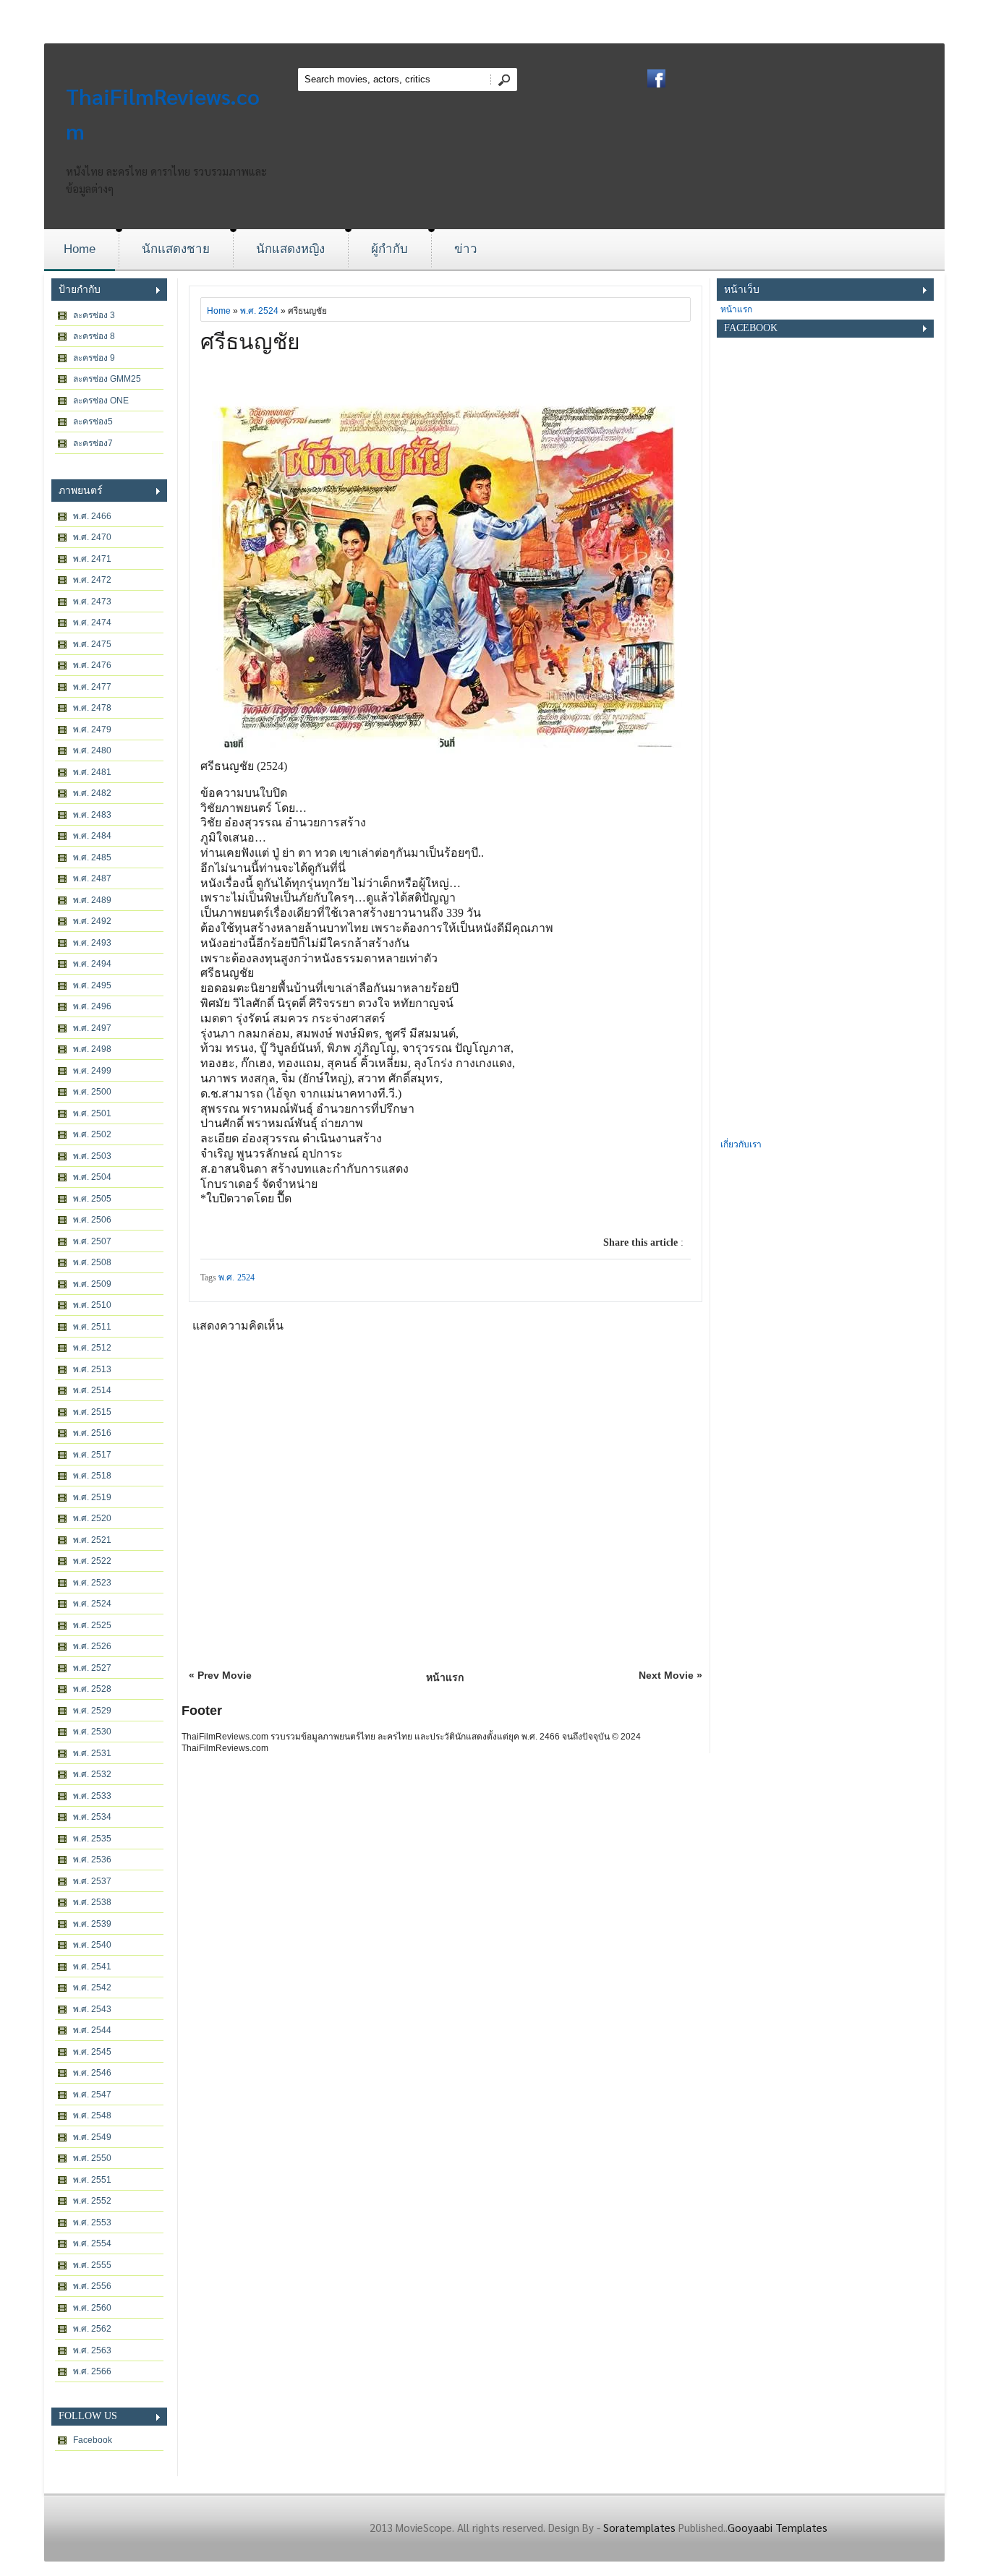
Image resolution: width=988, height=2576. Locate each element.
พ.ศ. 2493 (92, 943)
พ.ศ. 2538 (92, 1902)
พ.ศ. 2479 (92, 729)
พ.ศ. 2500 (92, 1092)
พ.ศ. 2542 (92, 1987)
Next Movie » (670, 1675)
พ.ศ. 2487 (92, 878)
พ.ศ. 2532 (92, 1774)
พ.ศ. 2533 (92, 1796)
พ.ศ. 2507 (92, 1241)
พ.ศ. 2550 (92, 2158)
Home (80, 249)
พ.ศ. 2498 (92, 1049)
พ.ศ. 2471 (92, 559)
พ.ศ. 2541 (92, 1967)
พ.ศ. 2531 (92, 1753)
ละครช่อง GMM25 (107, 379)
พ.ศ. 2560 (92, 2308)
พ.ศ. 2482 (92, 793)
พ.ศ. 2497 (92, 1028)
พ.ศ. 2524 (92, 1604)
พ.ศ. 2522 (92, 1561)
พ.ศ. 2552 (92, 2201)
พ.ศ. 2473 (92, 602)
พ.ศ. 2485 (92, 857)
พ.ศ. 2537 (92, 1881)
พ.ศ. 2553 (92, 2222)
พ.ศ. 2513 (92, 1369)
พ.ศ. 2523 (92, 1583)
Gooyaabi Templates (778, 2527)
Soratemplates (639, 2527)
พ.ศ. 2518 (92, 1476)
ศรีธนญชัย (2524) (244, 766)
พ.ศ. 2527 (92, 1668)
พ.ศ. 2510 (92, 1305)
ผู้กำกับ (389, 249)
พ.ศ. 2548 (92, 2115)
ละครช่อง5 (93, 422)
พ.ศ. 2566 (92, 2371)
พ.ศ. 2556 (92, 2286)
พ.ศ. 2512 (92, 1348)
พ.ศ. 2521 (92, 1540)
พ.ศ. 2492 (92, 921)
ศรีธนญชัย (250, 342)
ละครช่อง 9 (94, 358)
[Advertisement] (825, 919)
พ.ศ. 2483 (92, 815)
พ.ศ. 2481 (92, 772)
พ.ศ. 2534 (92, 1817)
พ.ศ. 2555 (92, 2265)
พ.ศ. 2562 (92, 2329)
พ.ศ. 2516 (92, 1433)
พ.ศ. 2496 (92, 1006)
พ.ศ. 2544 (92, 2030)
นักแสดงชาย (176, 249)
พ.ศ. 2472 (92, 580)
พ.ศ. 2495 (92, 985)
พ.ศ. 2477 (92, 687)
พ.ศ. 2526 (92, 1646)
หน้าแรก (445, 1677)
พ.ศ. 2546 (92, 2073)
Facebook (93, 2440)
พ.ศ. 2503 (92, 1156)
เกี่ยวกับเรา (741, 1144)
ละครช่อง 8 (94, 336)
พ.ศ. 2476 (92, 665)
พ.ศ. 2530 (92, 1732)
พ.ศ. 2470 (92, 537)
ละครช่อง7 (93, 443)
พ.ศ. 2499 (92, 1071)
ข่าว (466, 249)
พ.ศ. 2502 (92, 1134)
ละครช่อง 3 (94, 315)
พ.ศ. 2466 (92, 516)
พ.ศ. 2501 (92, 1113)
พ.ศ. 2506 (92, 1220)
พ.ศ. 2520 (92, 1518)
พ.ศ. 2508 (92, 1262)
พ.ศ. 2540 (92, 1945)
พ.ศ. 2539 (92, 1924)
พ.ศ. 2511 (92, 1327)
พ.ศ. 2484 (92, 836)
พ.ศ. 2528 (92, 1689)
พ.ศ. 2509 (92, 1284)
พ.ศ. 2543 (92, 2009)
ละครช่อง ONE (101, 401)
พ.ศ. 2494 (92, 964)
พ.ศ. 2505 (92, 1199)
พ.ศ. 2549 (92, 2137)
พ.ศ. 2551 (92, 2180)
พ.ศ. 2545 (92, 2052)
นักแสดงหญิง (290, 249)
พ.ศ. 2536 (92, 1860)
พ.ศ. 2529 (92, 1711)
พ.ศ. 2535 (92, 1839)
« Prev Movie (220, 1675)
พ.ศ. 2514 (92, 1390)
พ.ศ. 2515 (92, 1412)
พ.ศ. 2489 (92, 900)
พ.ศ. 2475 (92, 644)
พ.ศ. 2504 (92, 1177)
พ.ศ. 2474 (92, 622)
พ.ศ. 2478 (92, 708)
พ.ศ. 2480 (92, 750)
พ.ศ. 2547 (92, 2094)
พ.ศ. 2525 (92, 1625)
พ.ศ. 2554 (92, 2243)
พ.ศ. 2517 (92, 1455)
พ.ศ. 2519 (92, 1497)
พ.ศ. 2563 (92, 2350)
